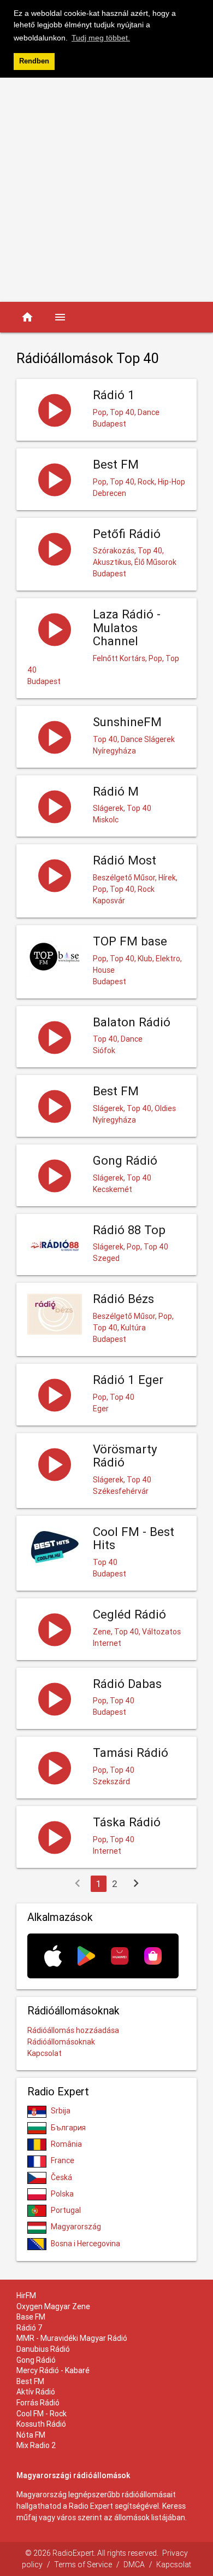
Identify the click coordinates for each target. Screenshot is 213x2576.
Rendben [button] (34, 61)
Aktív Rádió (36, 2392)
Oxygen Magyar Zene (53, 2306)
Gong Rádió (36, 2360)
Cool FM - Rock (42, 2414)
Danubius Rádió (43, 2349)
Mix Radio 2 (36, 2445)
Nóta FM (31, 2435)
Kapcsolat (45, 2053)
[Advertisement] (106, 190)
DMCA (134, 2565)
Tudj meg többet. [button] (101, 38)
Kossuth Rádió (41, 2424)
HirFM (26, 2295)
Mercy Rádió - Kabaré (53, 2370)
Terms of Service (83, 2565)
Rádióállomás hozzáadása (73, 2030)
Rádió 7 (29, 2328)
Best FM (30, 2381)
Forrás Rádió (38, 2403)
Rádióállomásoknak (61, 2042)
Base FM (31, 2317)
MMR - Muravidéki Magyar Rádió (72, 2338)
